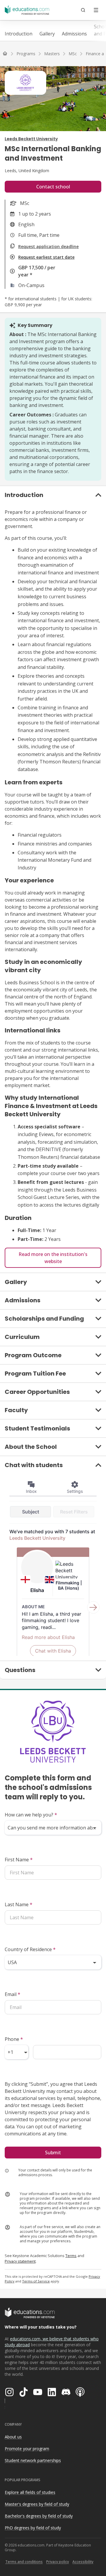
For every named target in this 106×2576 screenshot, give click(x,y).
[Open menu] (96, 10)
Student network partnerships (33, 2460)
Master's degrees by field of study (37, 2504)
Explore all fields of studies (30, 2492)
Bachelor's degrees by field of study (39, 2516)
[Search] (83, 10)
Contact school (53, 187)
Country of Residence (30, 1949)
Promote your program (27, 2449)
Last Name (19, 1904)
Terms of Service (36, 2281)
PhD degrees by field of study (33, 2528)
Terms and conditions (24, 2562)
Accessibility (83, 2562)
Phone (14, 2039)
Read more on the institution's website (53, 1258)
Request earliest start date (46, 257)
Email (13, 1994)
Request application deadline (48, 246)
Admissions (74, 34)
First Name (19, 1860)
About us (13, 2437)
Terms (71, 2256)
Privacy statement (20, 2261)
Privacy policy (58, 2562)
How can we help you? (31, 1815)
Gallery (47, 34)
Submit (53, 2153)
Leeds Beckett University (31, 139)
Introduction (19, 34)
